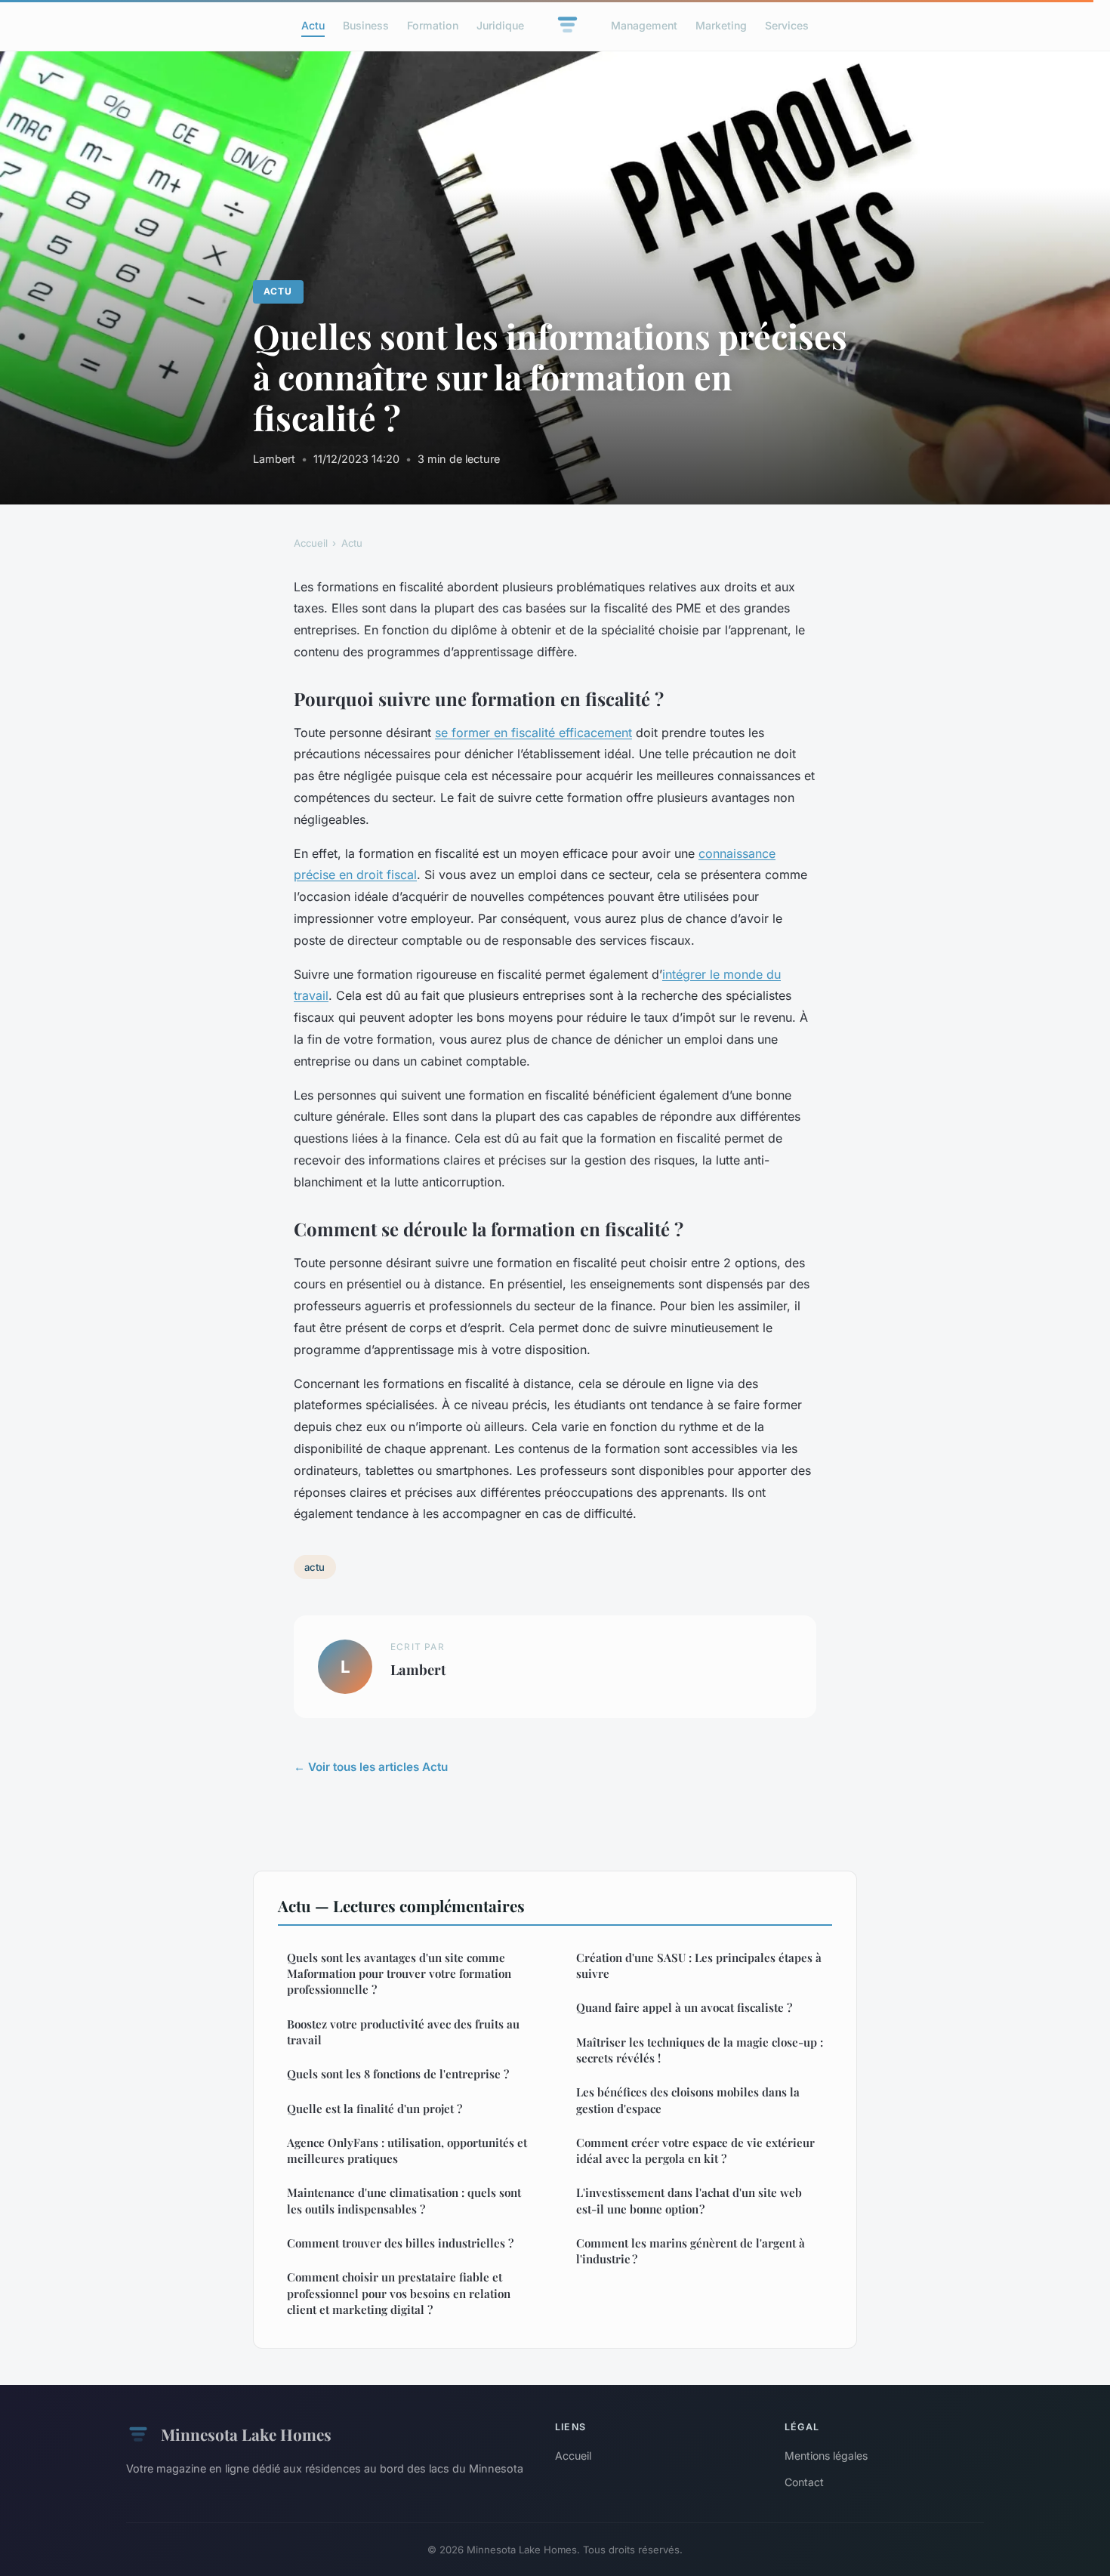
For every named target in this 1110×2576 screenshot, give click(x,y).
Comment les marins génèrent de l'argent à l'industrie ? (691, 2251)
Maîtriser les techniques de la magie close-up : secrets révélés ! (700, 2050)
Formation (433, 25)
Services (787, 25)
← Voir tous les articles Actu (371, 1767)
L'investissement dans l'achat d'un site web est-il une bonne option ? (689, 2200)
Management (644, 25)
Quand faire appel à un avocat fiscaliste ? (684, 2007)
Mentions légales (826, 2456)
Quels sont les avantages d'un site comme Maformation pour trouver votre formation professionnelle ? (399, 1974)
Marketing (721, 25)
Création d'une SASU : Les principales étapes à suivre (699, 1965)
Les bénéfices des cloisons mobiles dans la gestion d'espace (688, 2100)
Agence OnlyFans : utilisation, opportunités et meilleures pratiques (407, 2150)
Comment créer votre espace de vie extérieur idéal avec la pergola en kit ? (695, 2150)
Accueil (311, 543)
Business (366, 25)
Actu (313, 25)
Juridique (500, 25)
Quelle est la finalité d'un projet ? (375, 2109)
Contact (804, 2482)
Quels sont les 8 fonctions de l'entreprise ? (398, 2074)
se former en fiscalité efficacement (533, 733)
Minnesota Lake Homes (246, 2434)
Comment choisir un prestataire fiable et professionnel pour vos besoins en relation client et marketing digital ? (399, 2293)
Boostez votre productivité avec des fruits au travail (403, 2032)
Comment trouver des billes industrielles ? (400, 2243)
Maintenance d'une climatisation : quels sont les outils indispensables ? (404, 2200)
